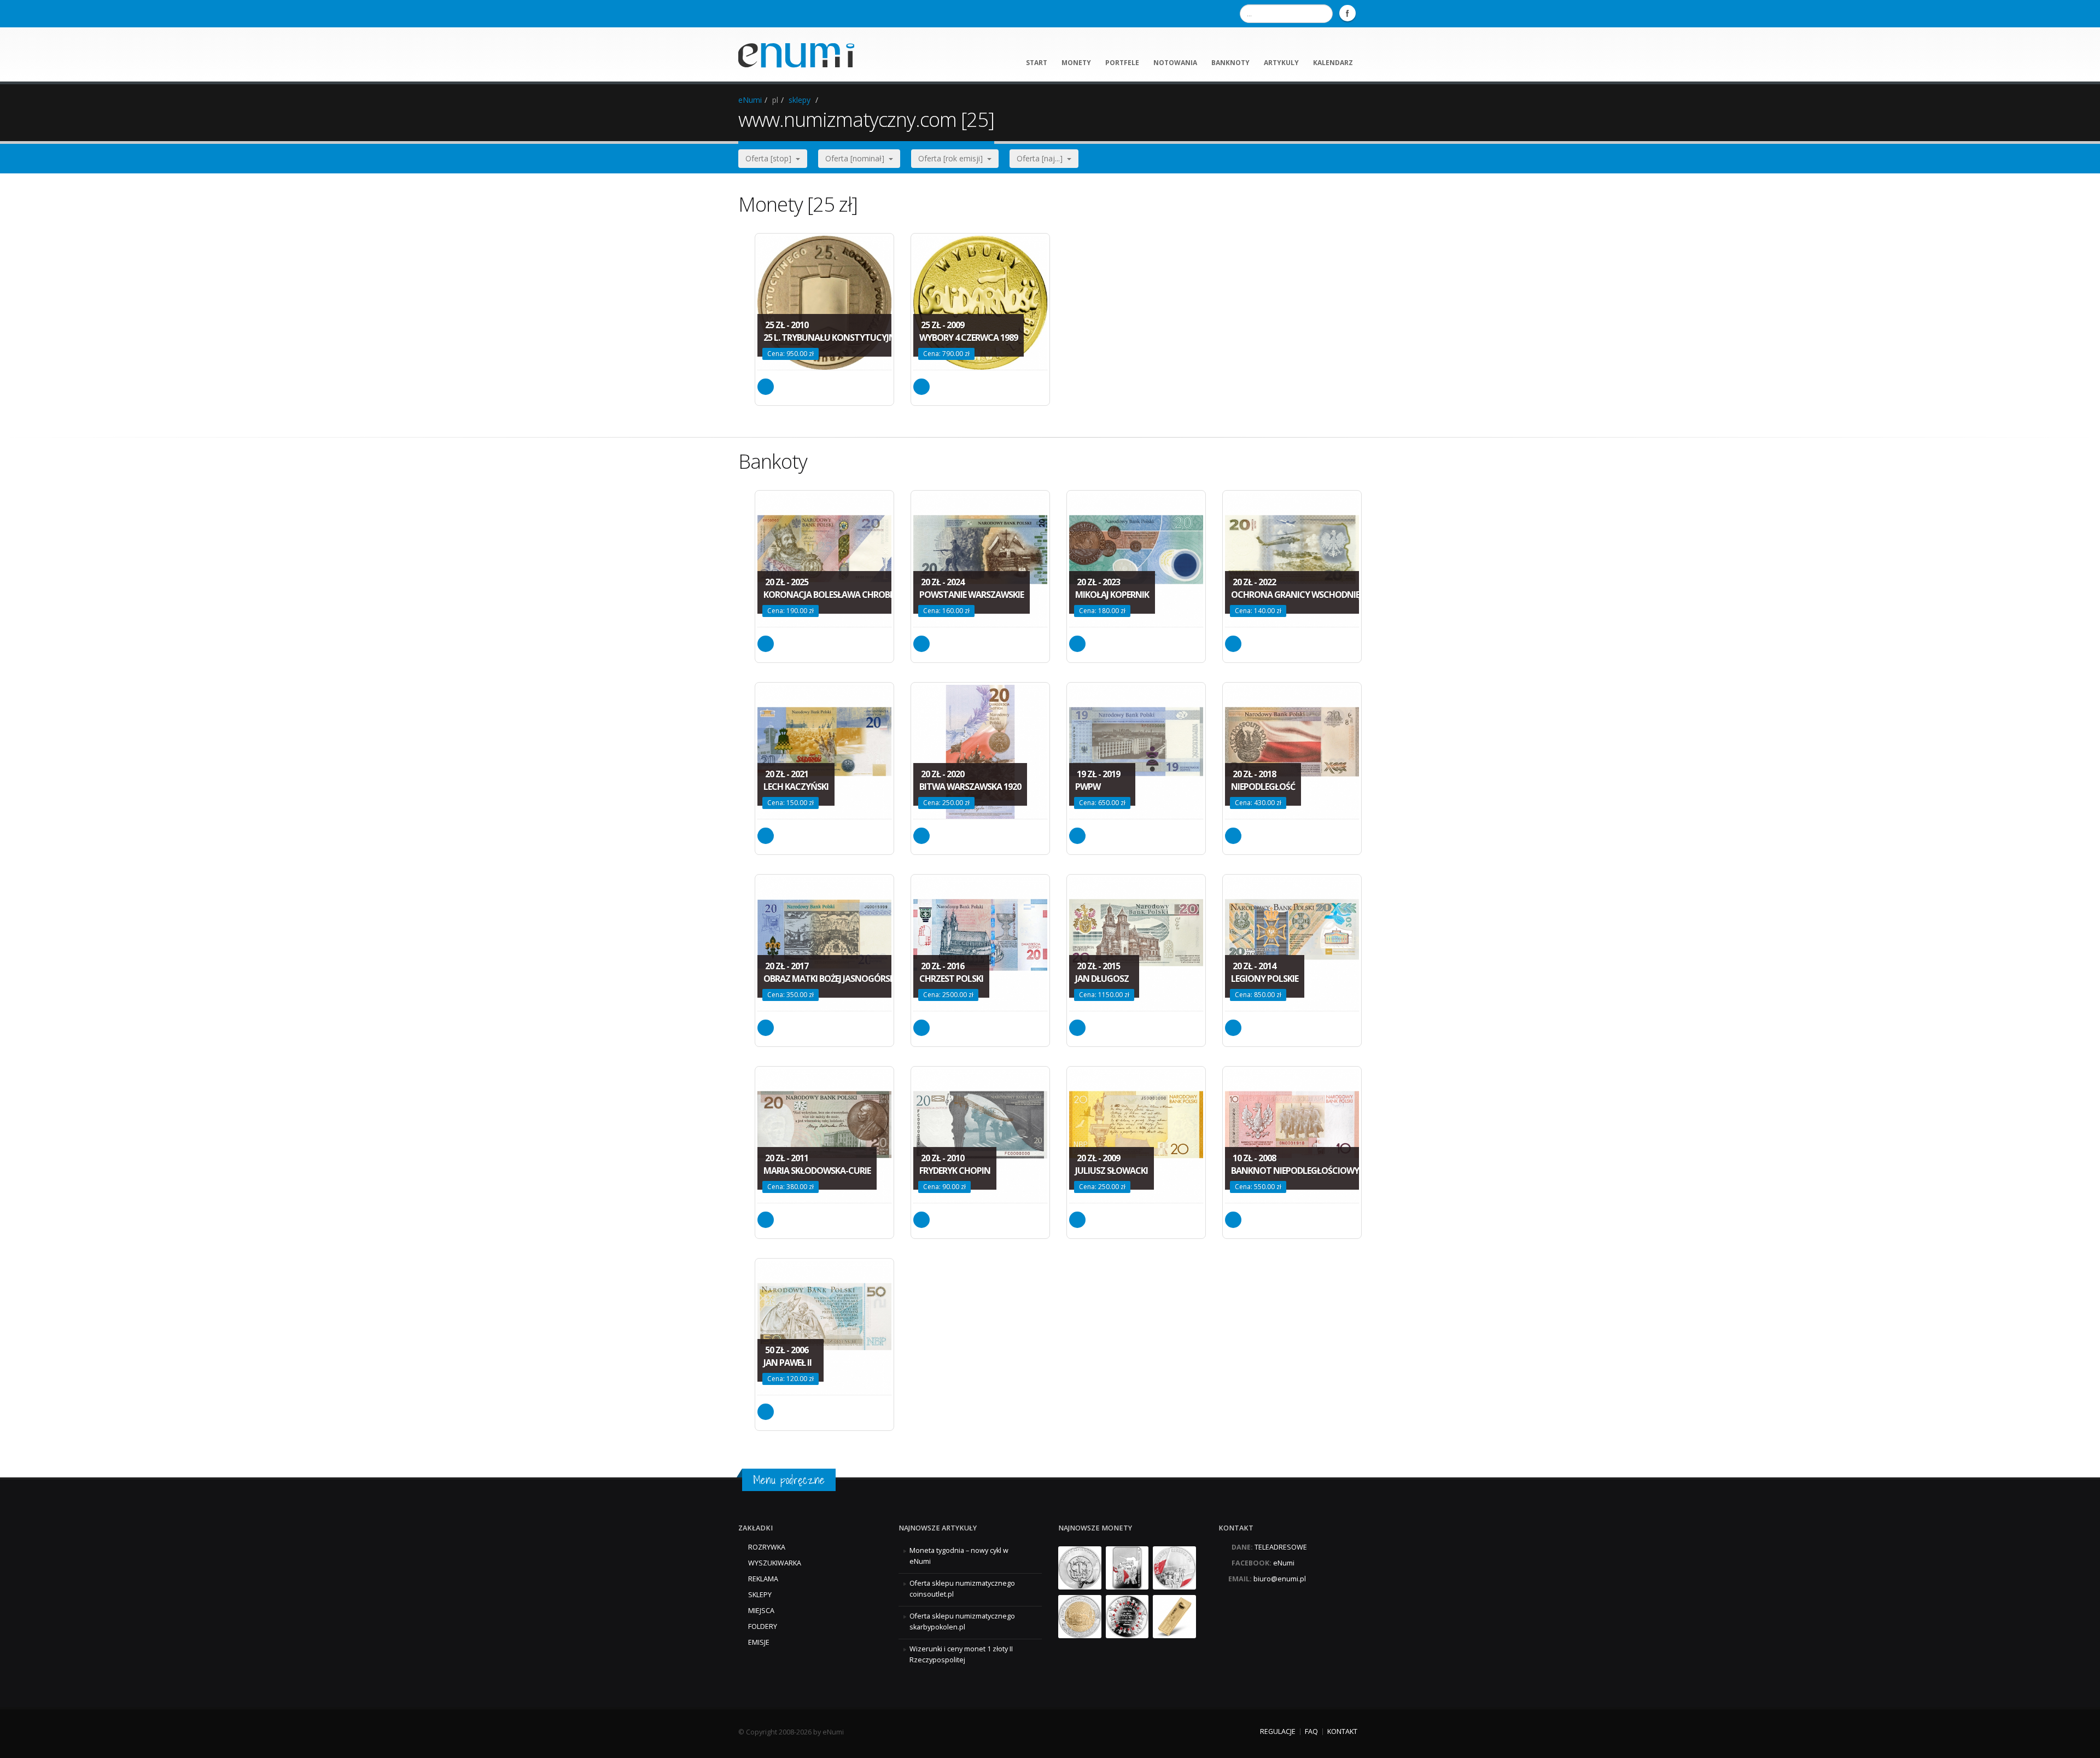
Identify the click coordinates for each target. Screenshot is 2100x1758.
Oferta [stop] (771, 158)
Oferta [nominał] (857, 158)
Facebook (1347, 13)
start (1037, 63)
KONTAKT (1342, 1731)
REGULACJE (1278, 1731)
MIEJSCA (761, 1611)
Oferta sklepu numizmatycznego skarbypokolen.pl (962, 1622)
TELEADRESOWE (1281, 1547)
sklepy (800, 100)
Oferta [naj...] (1042, 158)
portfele (1122, 63)
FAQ (1311, 1731)
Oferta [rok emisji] (953, 158)
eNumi (750, 100)
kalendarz (1333, 63)
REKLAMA (763, 1579)
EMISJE (759, 1642)
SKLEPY (760, 1595)
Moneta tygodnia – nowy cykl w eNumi (959, 1556)
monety (1076, 63)
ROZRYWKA (767, 1547)
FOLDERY (763, 1626)
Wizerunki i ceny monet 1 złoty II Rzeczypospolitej (961, 1654)
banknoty (1230, 63)
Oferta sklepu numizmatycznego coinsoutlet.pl (962, 1589)
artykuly (1281, 63)
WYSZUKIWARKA (775, 1563)
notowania (1175, 63)
